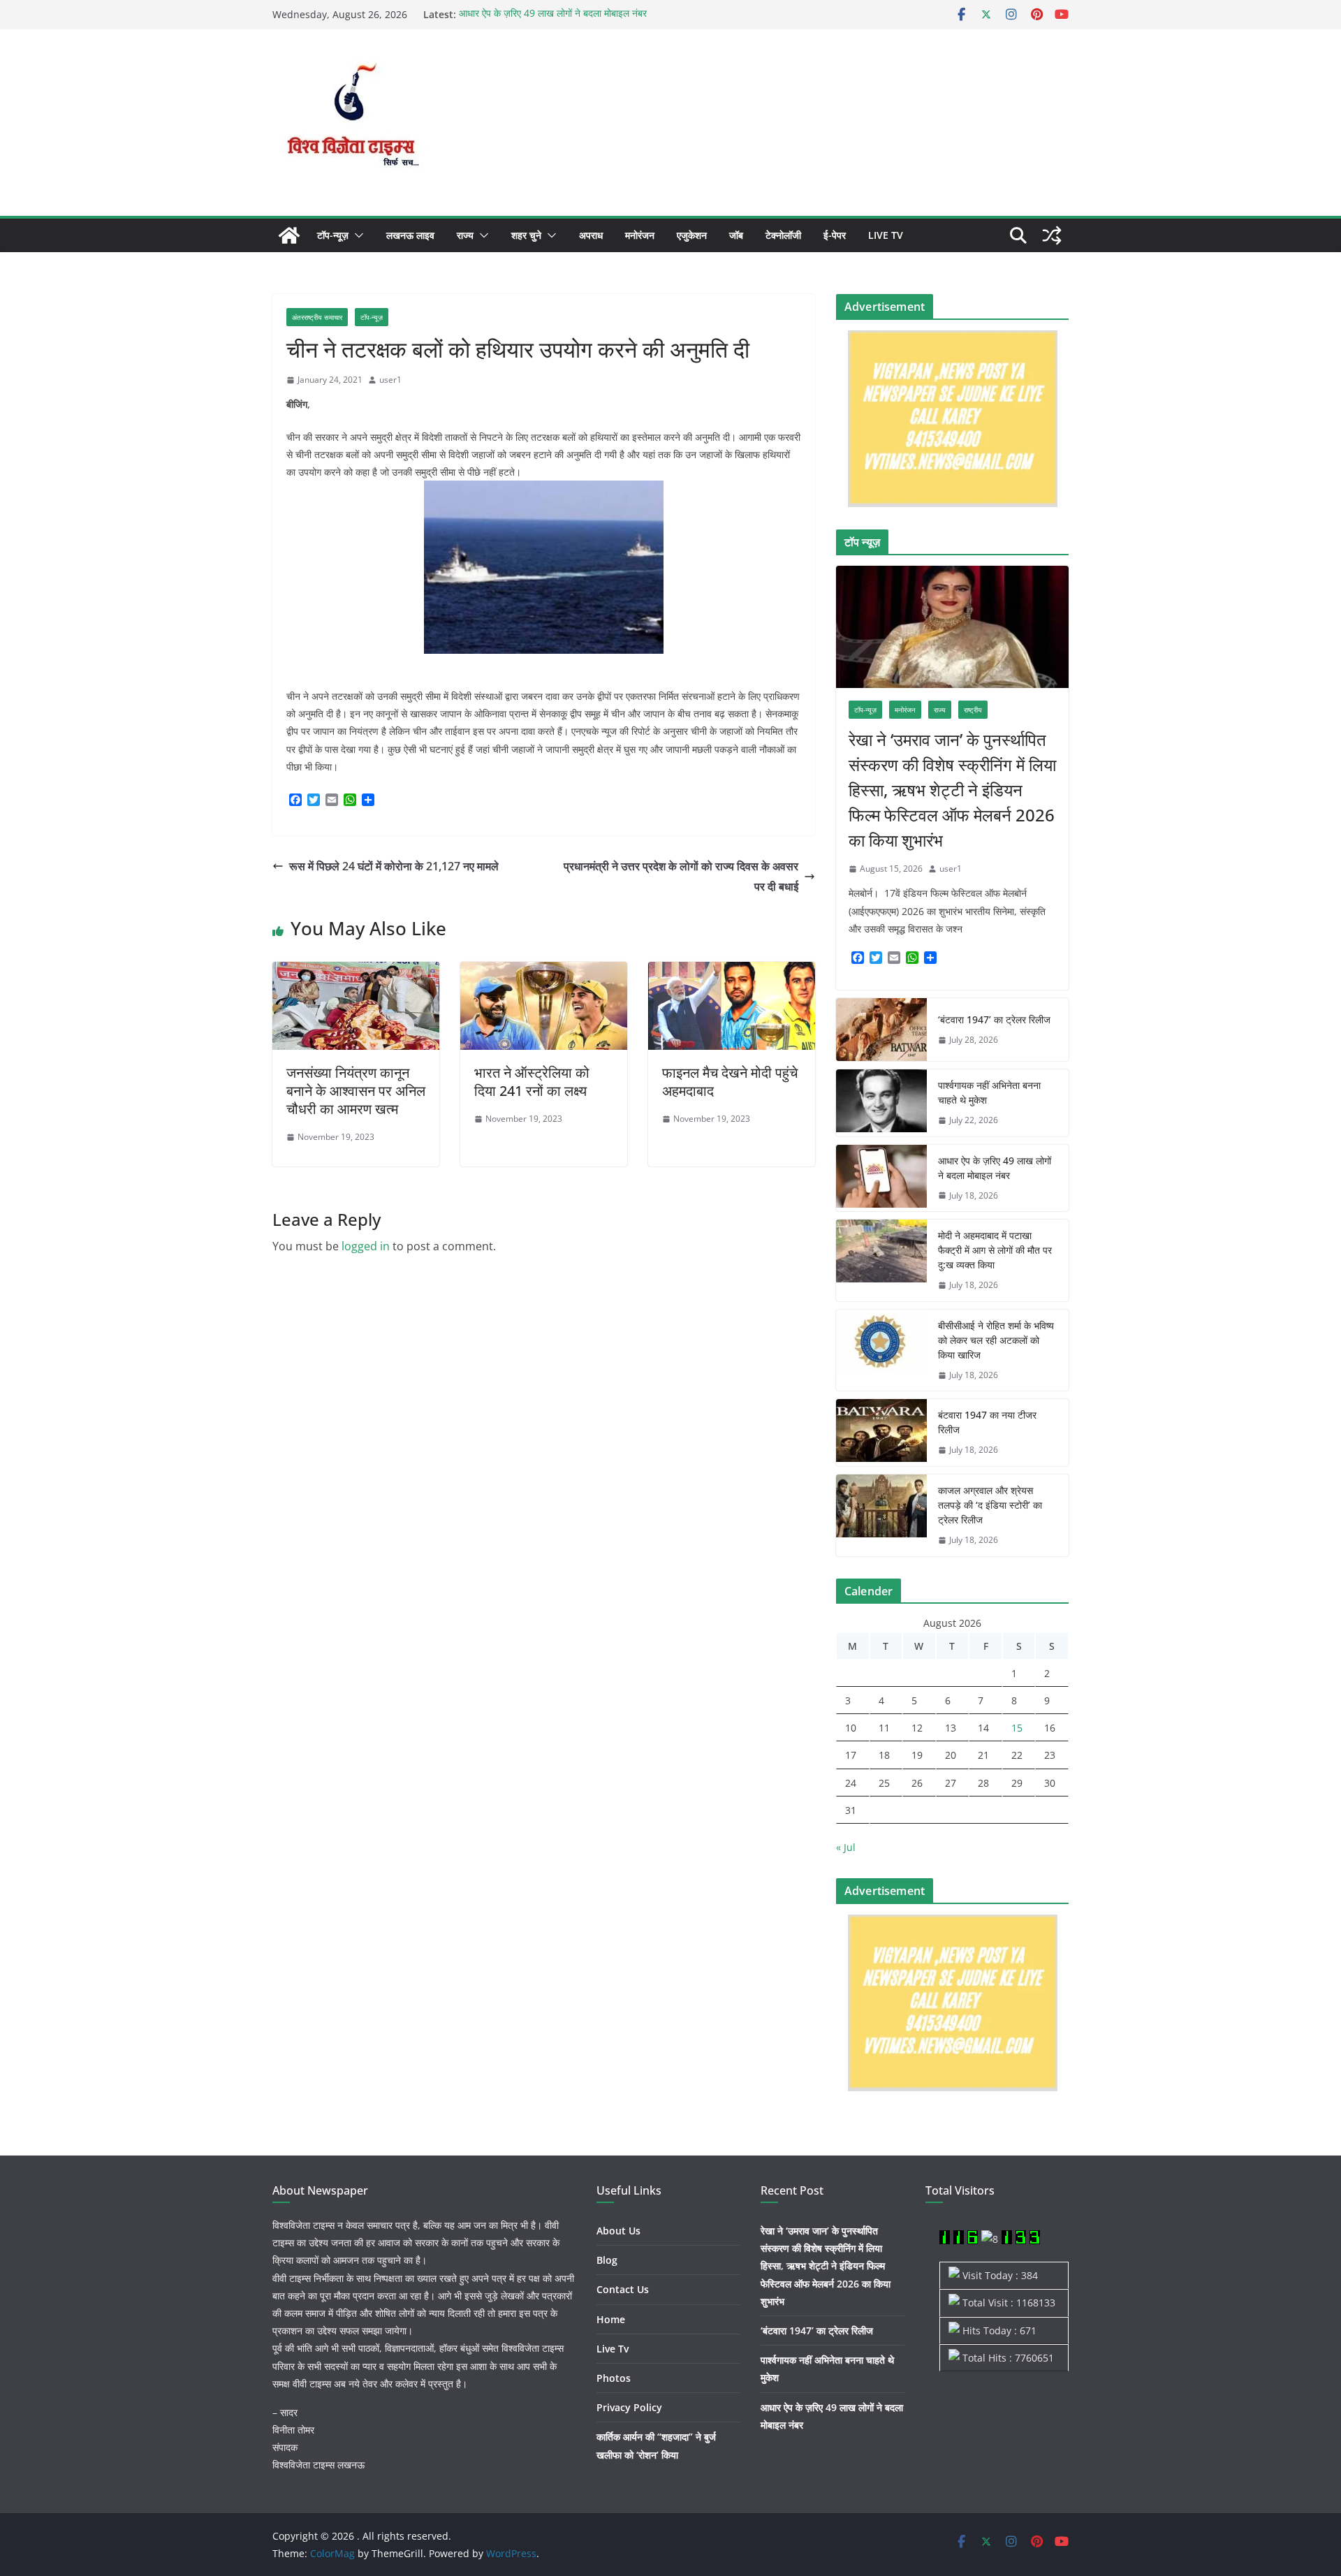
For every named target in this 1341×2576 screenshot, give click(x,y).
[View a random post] (1052, 235)
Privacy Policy (629, 2407)
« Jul (846, 1847)
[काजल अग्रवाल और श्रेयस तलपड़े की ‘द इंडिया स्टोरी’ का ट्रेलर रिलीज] (881, 1515)
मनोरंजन (640, 235)
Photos (614, 2378)
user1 (390, 380)
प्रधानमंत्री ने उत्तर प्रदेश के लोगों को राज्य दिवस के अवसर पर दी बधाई (681, 876)
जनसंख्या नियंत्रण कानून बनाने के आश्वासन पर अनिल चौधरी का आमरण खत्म (356, 1091)
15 (1017, 1728)
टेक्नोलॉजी (783, 235)
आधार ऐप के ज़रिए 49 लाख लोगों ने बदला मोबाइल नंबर (553, 14)
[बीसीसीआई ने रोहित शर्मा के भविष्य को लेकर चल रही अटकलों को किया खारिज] (881, 1351)
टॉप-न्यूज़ (333, 235)
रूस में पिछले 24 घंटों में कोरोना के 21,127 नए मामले (394, 866)
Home (611, 2319)
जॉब (736, 235)
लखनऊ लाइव (410, 235)
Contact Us (623, 2289)
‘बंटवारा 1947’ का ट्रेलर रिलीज (994, 1019)
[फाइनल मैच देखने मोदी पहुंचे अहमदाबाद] (732, 972)
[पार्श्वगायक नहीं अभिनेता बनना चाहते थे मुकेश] (881, 1103)
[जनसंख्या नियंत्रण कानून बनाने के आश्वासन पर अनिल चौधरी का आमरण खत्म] (356, 972)
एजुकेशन (692, 235)
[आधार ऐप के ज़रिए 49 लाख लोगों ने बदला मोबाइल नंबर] (881, 1178)
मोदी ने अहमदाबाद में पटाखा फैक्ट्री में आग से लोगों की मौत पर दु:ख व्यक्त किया (995, 1250)
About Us (618, 2231)
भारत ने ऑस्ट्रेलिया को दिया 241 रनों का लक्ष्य (532, 1082)
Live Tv (886, 235)
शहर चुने (526, 235)
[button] (356, 235)
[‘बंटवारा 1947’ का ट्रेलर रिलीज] (881, 1030)
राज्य (465, 235)
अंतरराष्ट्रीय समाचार (317, 317)
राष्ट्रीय (973, 710)
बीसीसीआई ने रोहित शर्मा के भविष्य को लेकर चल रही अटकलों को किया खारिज (996, 1340)
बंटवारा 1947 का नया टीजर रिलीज (987, 1422)
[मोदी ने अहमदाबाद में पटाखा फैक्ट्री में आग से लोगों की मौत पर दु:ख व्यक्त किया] (881, 1260)
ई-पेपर (835, 235)
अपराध (591, 235)
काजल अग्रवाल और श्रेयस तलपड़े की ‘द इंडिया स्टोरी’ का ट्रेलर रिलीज (990, 1505)
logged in (366, 1246)
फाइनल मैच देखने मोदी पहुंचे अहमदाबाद (730, 1082)
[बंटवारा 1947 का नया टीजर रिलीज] (881, 1433)
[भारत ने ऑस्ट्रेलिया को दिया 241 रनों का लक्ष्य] (544, 972)
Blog (607, 2260)
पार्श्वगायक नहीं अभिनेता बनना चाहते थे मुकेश (989, 1092)
